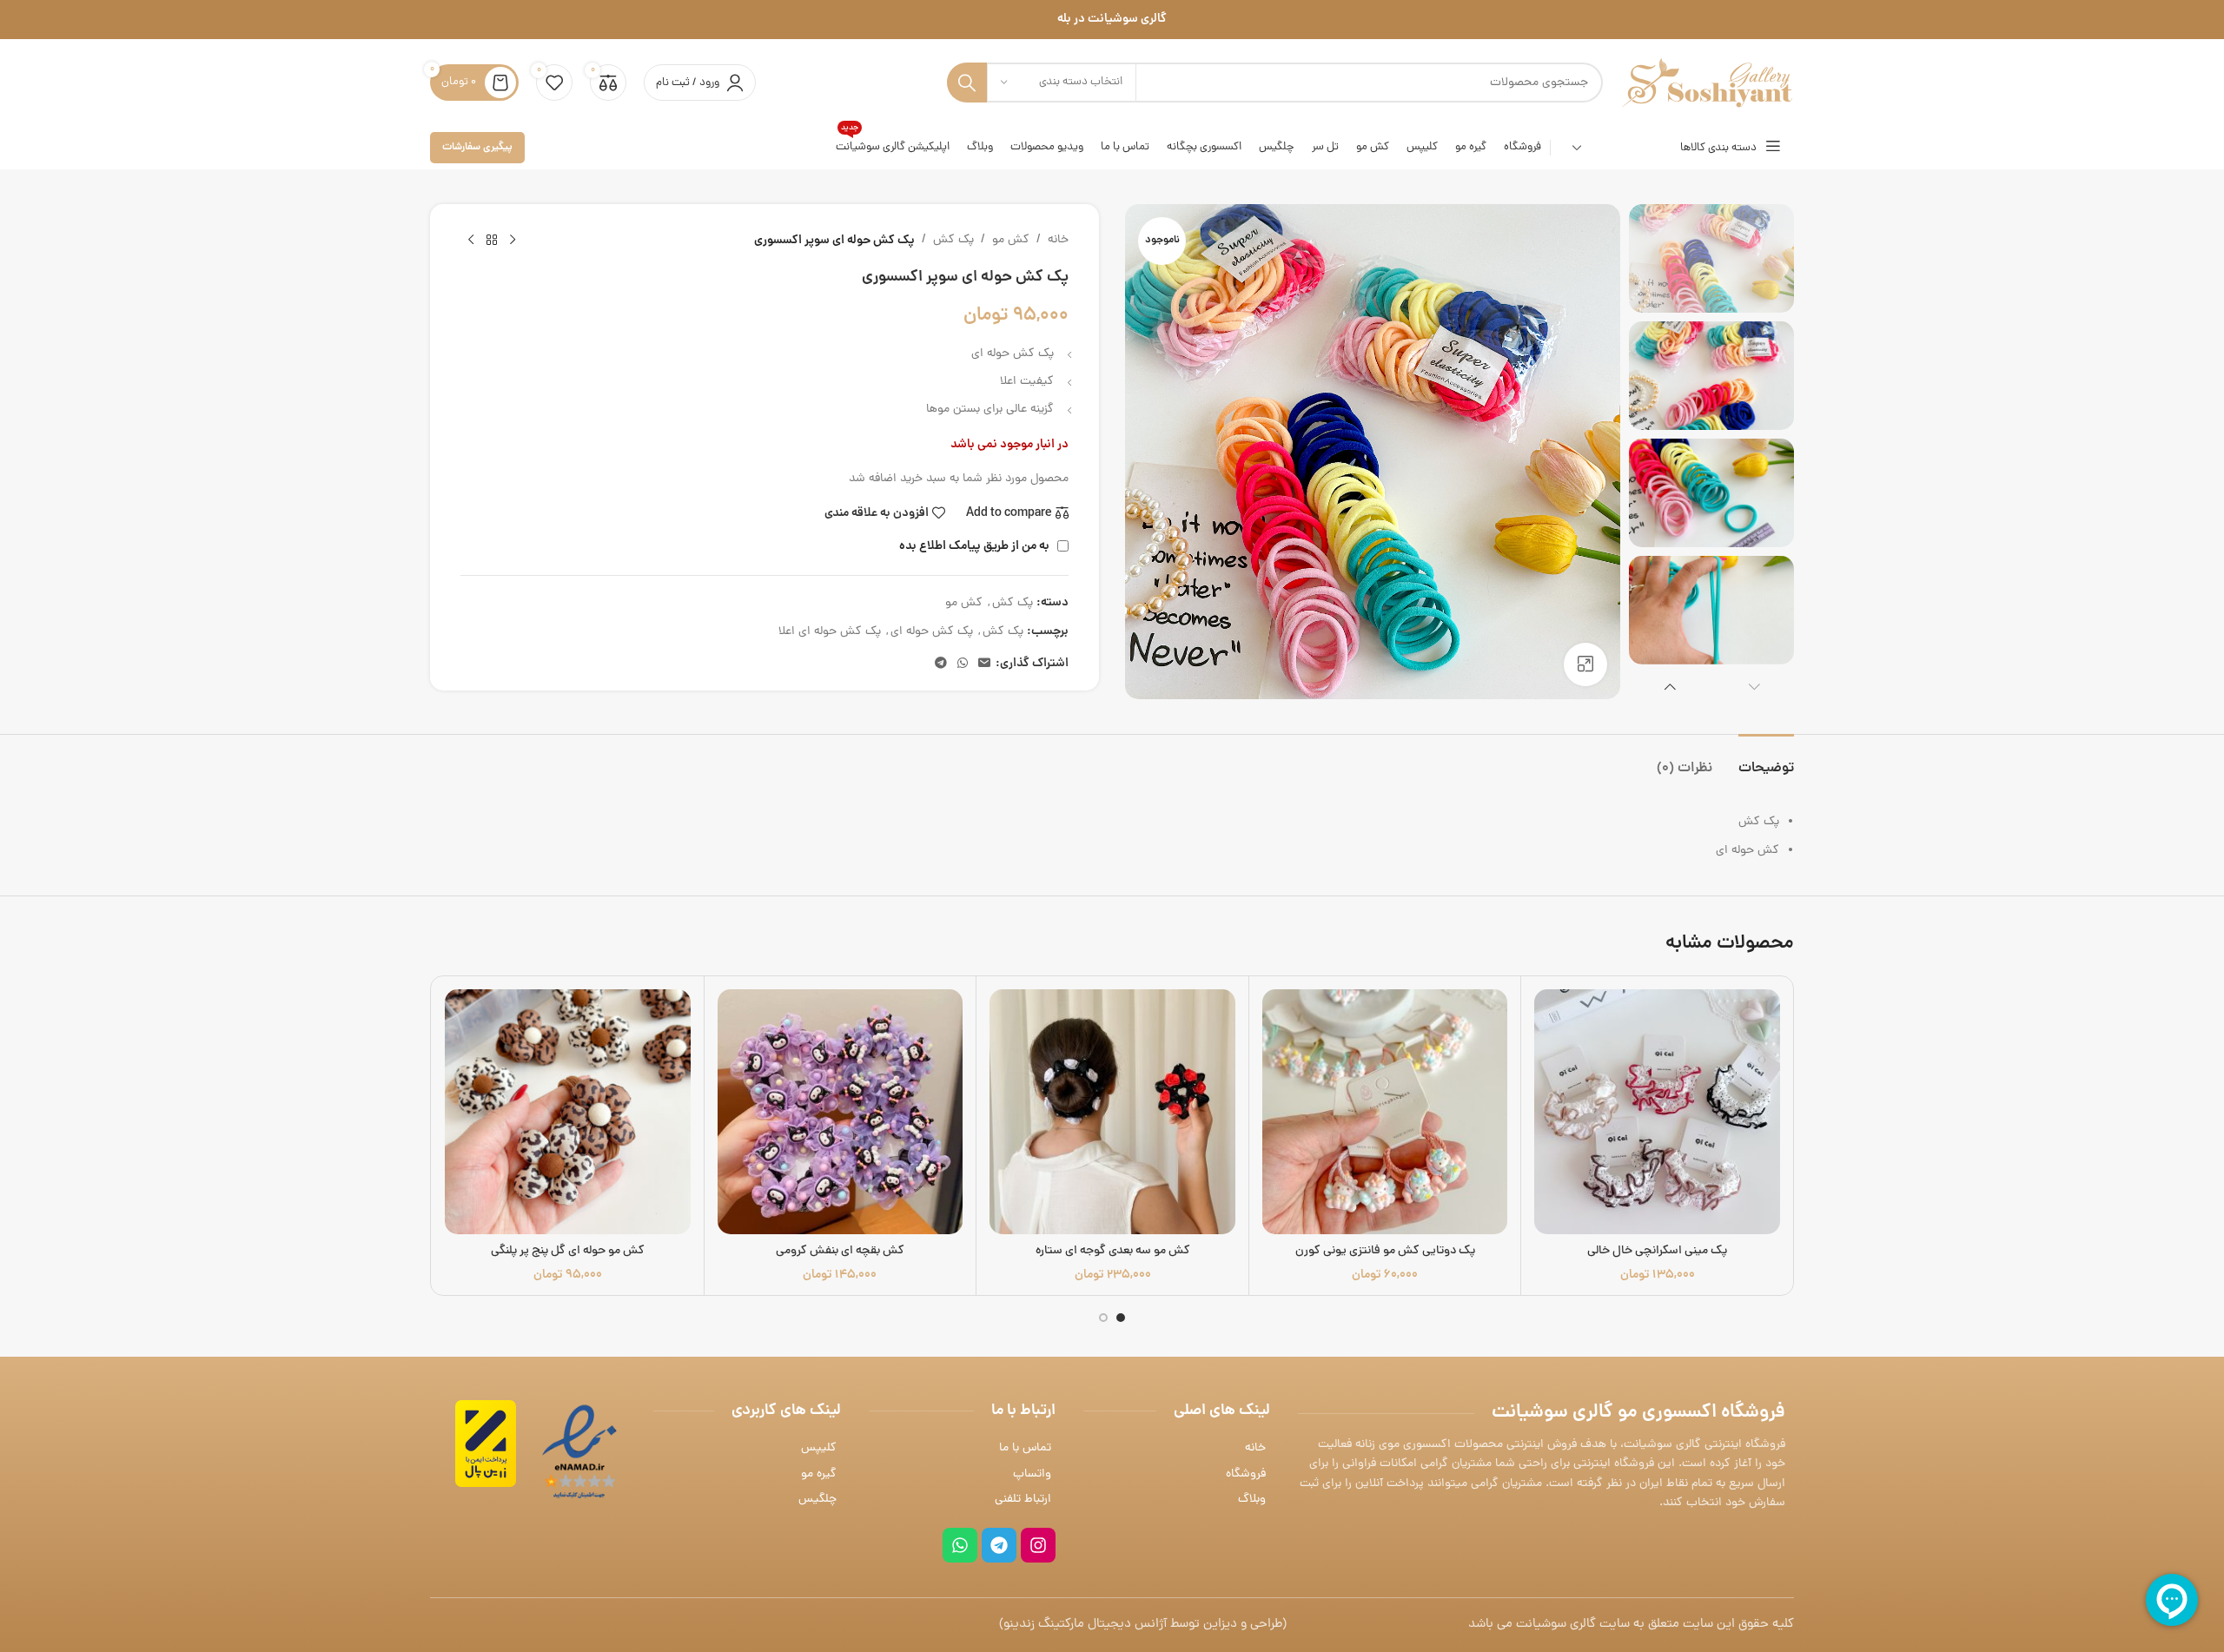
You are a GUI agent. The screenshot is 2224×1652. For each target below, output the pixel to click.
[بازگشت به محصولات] (492, 241)
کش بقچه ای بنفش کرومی (840, 1251)
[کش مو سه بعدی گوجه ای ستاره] (1112, 1112)
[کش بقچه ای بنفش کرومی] (841, 1112)
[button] (1754, 686)
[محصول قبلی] (513, 241)
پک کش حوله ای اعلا (830, 632)
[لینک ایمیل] (984, 664)
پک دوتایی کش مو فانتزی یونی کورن (1385, 1251)
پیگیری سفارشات (477, 147)
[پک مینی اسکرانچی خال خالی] (1657, 1112)
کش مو (1011, 240)
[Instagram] (1038, 1545)
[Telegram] (999, 1545)
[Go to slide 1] (1121, 1318)
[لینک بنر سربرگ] (1112, 20)
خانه (1058, 240)
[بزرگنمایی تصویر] (1585, 664)
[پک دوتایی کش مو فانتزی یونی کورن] (1385, 1112)
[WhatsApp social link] (963, 664)
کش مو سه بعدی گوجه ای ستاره (1113, 1251)
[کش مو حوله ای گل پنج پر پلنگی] (568, 1112)
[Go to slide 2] (1103, 1318)
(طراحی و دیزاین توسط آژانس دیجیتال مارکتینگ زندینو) (1143, 1625)
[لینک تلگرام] (941, 664)
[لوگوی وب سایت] (1707, 84)
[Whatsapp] (960, 1545)
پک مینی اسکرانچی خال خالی (1657, 1251)
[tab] (1766, 760)
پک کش (953, 240)
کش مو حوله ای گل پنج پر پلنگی (568, 1251)
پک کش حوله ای (932, 632)
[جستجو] (967, 83)
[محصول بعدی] (471, 241)
